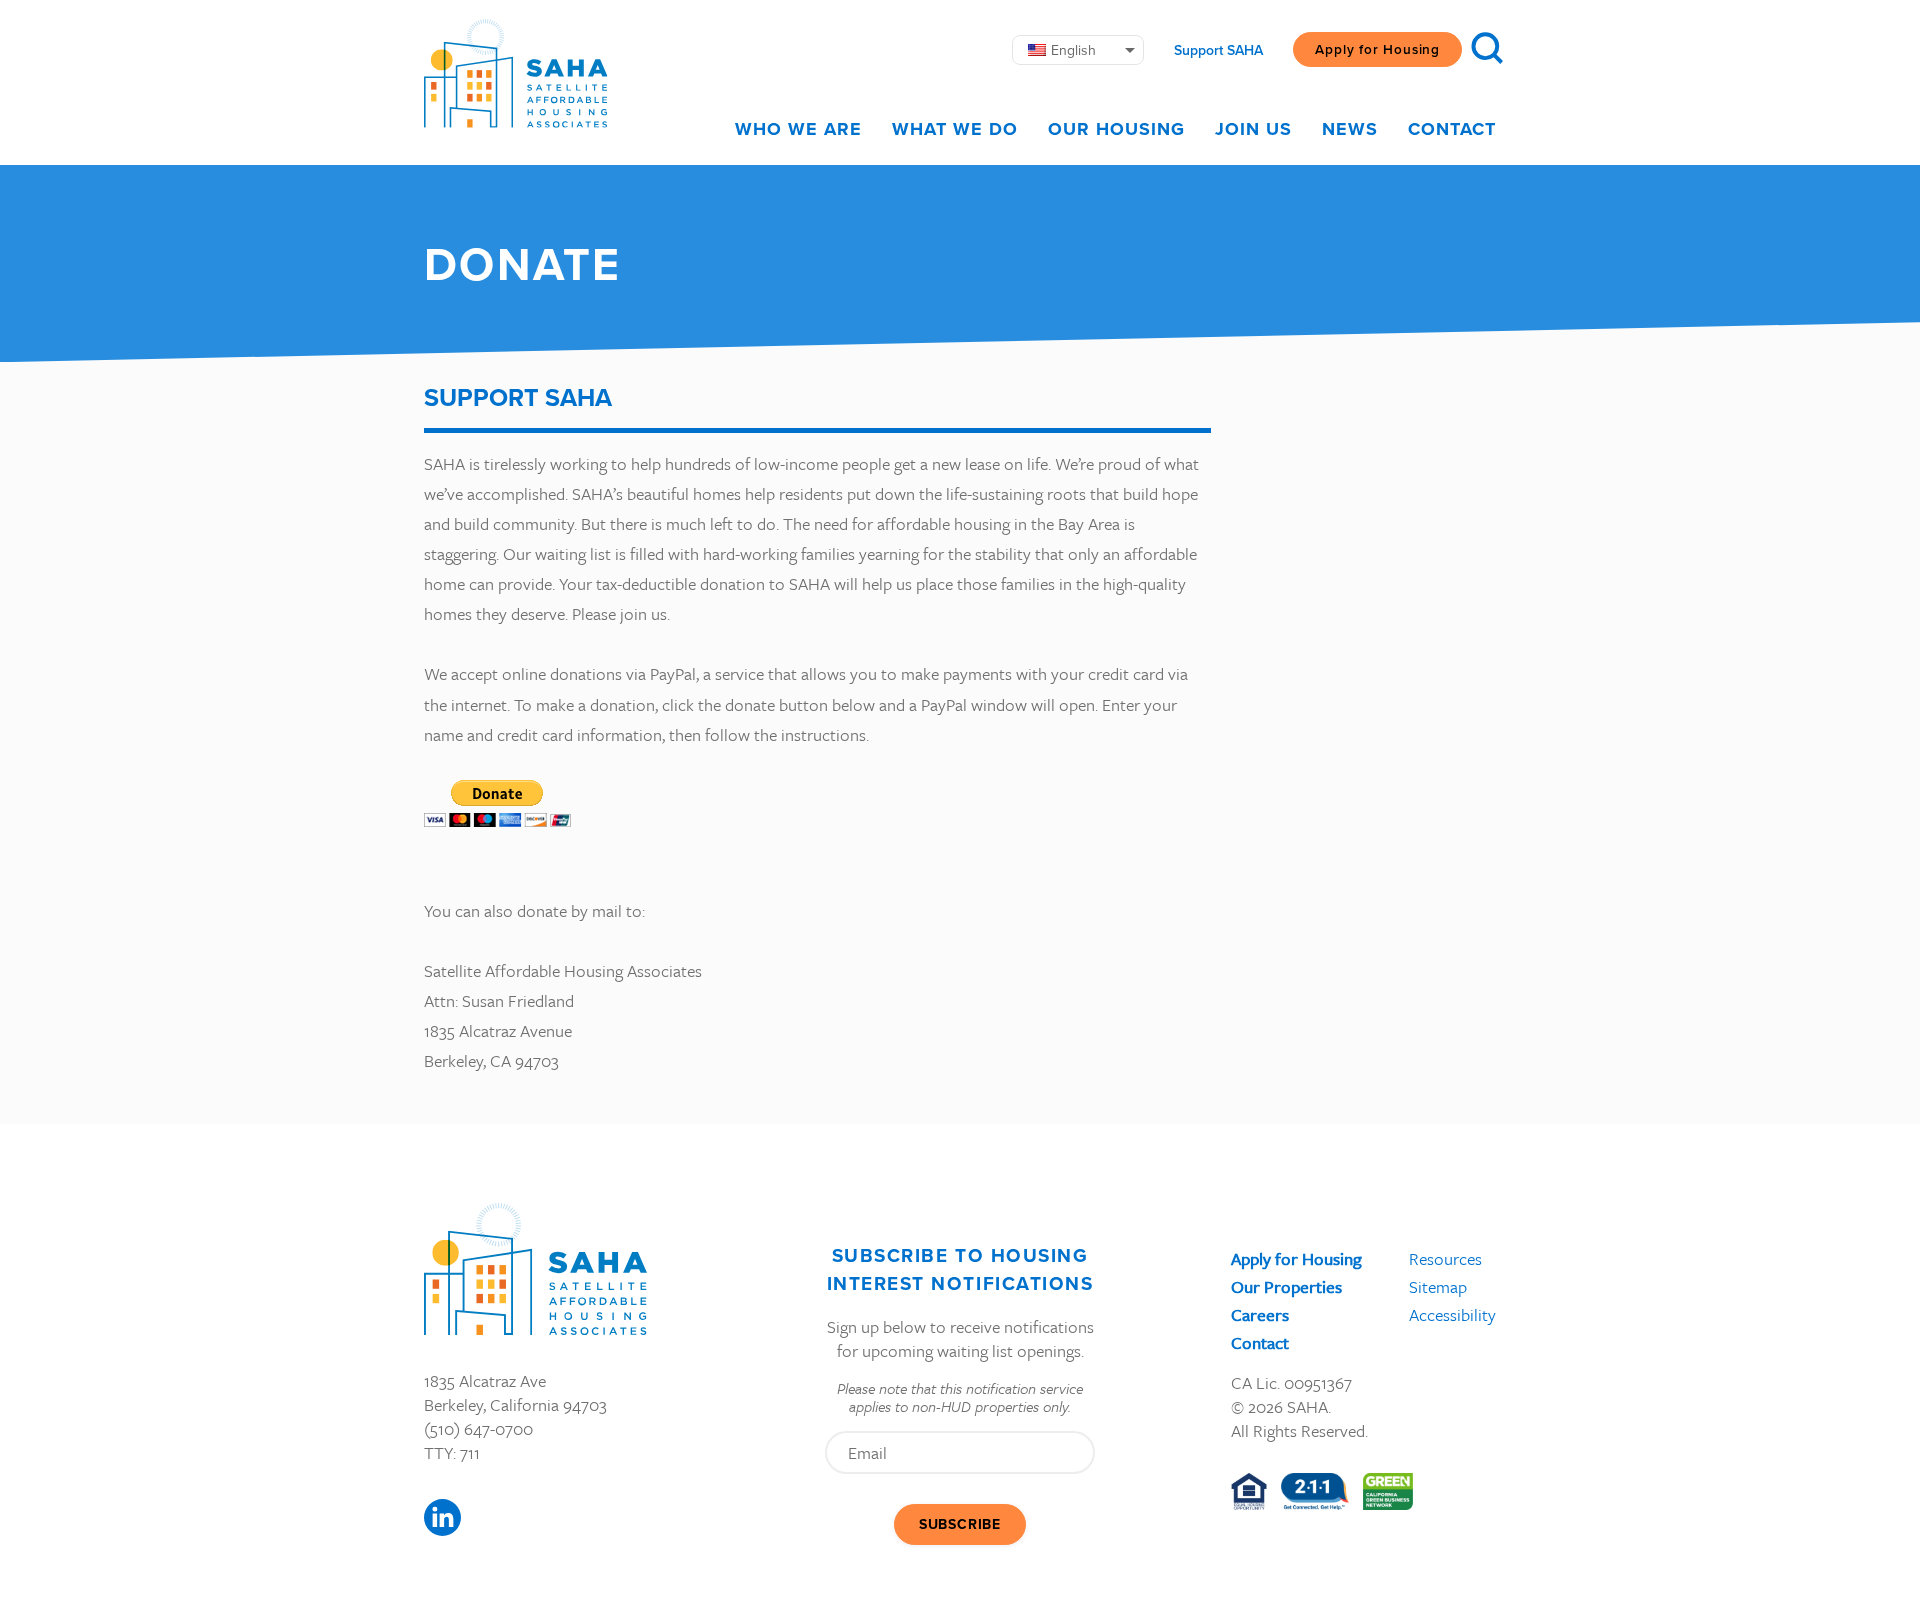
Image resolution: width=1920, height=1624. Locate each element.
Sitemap (1438, 1286)
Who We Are (798, 129)
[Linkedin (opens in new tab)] (442, 1517)
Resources (1445, 1258)
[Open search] (1487, 48)
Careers (1260, 1314)
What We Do (955, 129)
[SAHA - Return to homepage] (535, 1269)
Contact (1452, 129)
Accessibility (1452, 1314)
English (1073, 50)
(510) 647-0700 (478, 1428)
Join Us (1253, 129)
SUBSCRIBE (960, 1524)
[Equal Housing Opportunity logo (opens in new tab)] (1249, 1491)
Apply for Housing (1377, 49)
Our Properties (1286, 1286)
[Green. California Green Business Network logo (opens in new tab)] (1388, 1491)
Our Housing (1116, 129)
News (1350, 129)
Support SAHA (1218, 50)
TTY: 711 (452, 1452)
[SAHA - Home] (516, 73)
